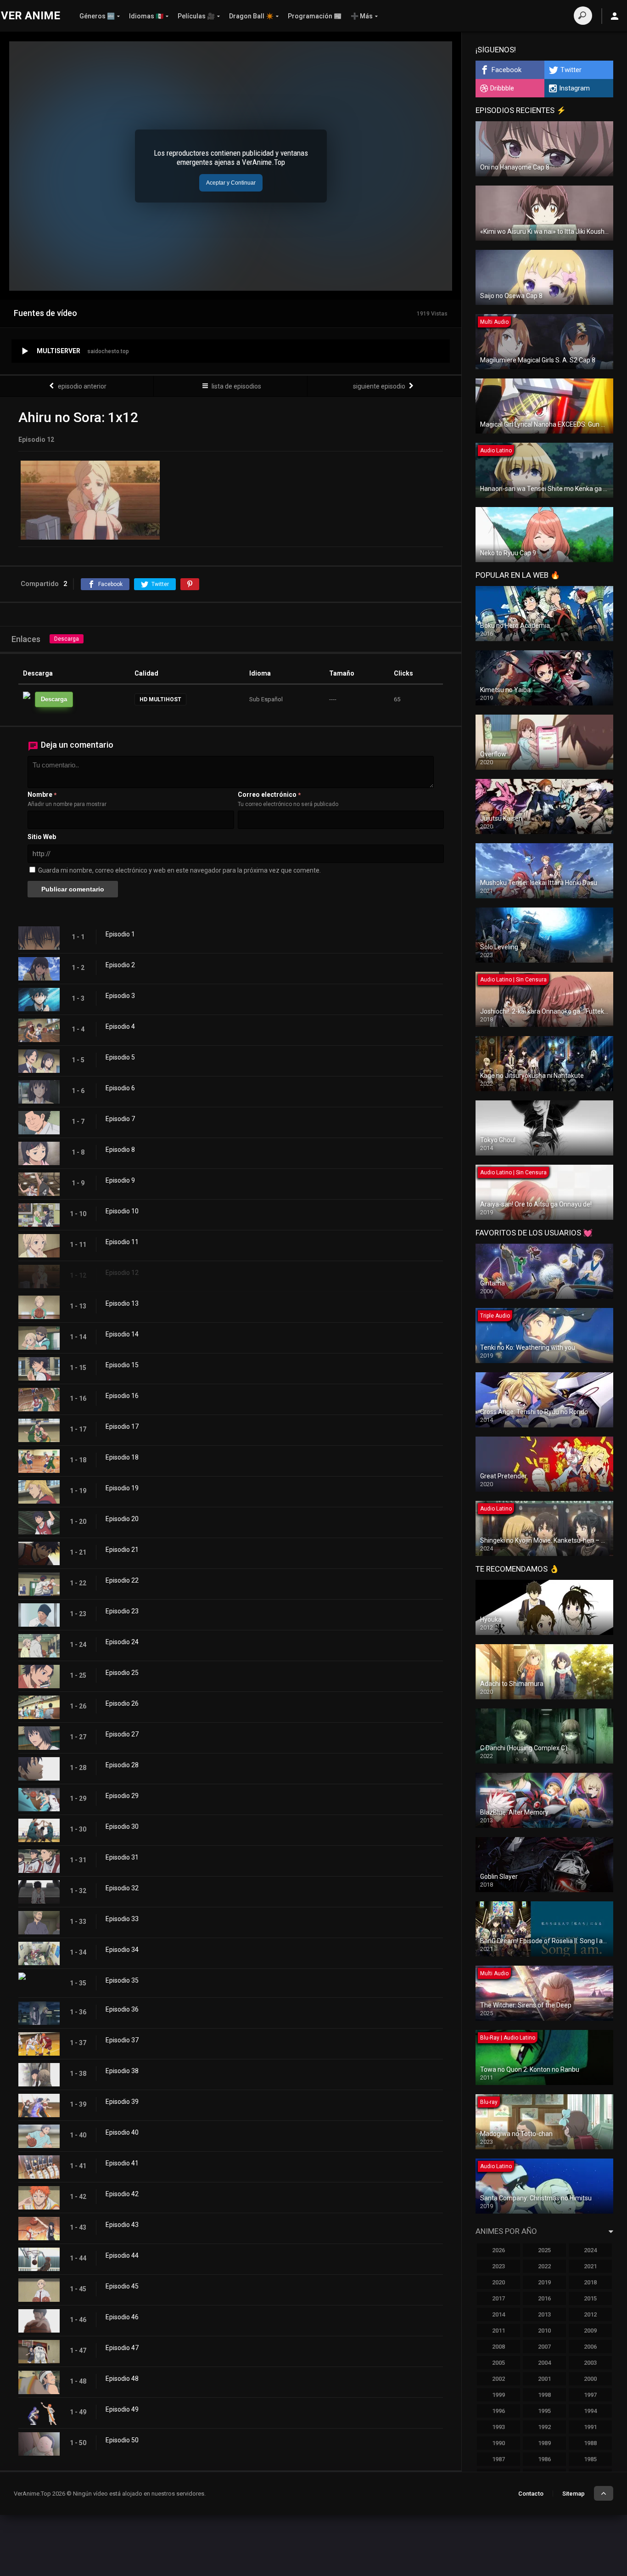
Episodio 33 (122, 1919)
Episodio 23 (122, 1611)
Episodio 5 (120, 1057)
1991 (590, 2427)
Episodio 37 (122, 2040)
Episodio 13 (122, 1303)
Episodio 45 (122, 2286)
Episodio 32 (122, 1888)
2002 (498, 2379)
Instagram (574, 88)
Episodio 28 (122, 1765)
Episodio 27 (122, 1734)
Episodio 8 (120, 1150)
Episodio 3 (120, 996)
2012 (590, 2314)
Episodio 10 (122, 1211)
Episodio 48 (122, 2379)
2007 (544, 2347)
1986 (544, 2459)
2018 (590, 2282)
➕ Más (362, 16)
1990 (498, 2443)
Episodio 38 (122, 2071)
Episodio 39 (122, 2102)
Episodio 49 (122, 2409)
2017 (498, 2298)
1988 (590, 2443)
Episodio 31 (122, 1857)
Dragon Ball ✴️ (251, 16)
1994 (590, 2411)
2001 (544, 2379)
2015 (590, 2298)
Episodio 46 (122, 2317)
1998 (544, 2395)
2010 (544, 2331)
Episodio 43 (122, 2225)
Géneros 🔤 (97, 16)
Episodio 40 (122, 2132)
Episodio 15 (122, 1365)
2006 (590, 2347)
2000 (590, 2379)
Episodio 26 (122, 1703)
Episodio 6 (120, 1088)
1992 (544, 2427)
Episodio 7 (120, 1119)
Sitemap (574, 2494)
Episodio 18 (122, 1457)
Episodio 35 (122, 1980)
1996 (498, 2411)
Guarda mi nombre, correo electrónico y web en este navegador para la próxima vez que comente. (179, 870)
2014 (498, 2314)
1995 (544, 2411)
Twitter (571, 70)
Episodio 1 (120, 934)
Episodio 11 (122, 1242)
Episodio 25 (122, 1673)
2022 (544, 2266)
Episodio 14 (122, 1334)
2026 (498, 2250)
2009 (590, 2331)
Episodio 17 (122, 1426)
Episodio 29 (122, 1796)
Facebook (507, 70)
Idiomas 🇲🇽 (146, 16)
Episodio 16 (122, 1396)
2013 (544, 2314)
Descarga (67, 639)
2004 (544, 2363)
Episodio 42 (122, 2194)
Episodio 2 (120, 965)
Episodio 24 (122, 1642)
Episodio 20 (122, 1519)
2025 (544, 2250)
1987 (498, 2459)
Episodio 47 (122, 2348)
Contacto (531, 2494)
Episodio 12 (122, 1273)
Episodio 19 (122, 1488)
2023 (498, 2266)
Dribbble (502, 88)
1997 (590, 2395)
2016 (544, 2298)
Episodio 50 (122, 2440)
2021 (590, 2266)
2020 (498, 2282)
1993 (498, 2427)
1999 (498, 2395)
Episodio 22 (122, 1580)
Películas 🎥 (196, 16)
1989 (544, 2443)
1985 (590, 2459)
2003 (590, 2363)
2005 (498, 2363)
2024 (590, 2250)
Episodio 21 (122, 1550)
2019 (544, 2282)
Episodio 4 (120, 1026)
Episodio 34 (122, 1950)
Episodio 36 (122, 2009)
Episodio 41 (122, 2163)
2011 (498, 2331)
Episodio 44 (122, 2255)
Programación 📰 (315, 16)
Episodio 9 (120, 1180)
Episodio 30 (122, 1826)
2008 (498, 2347)
